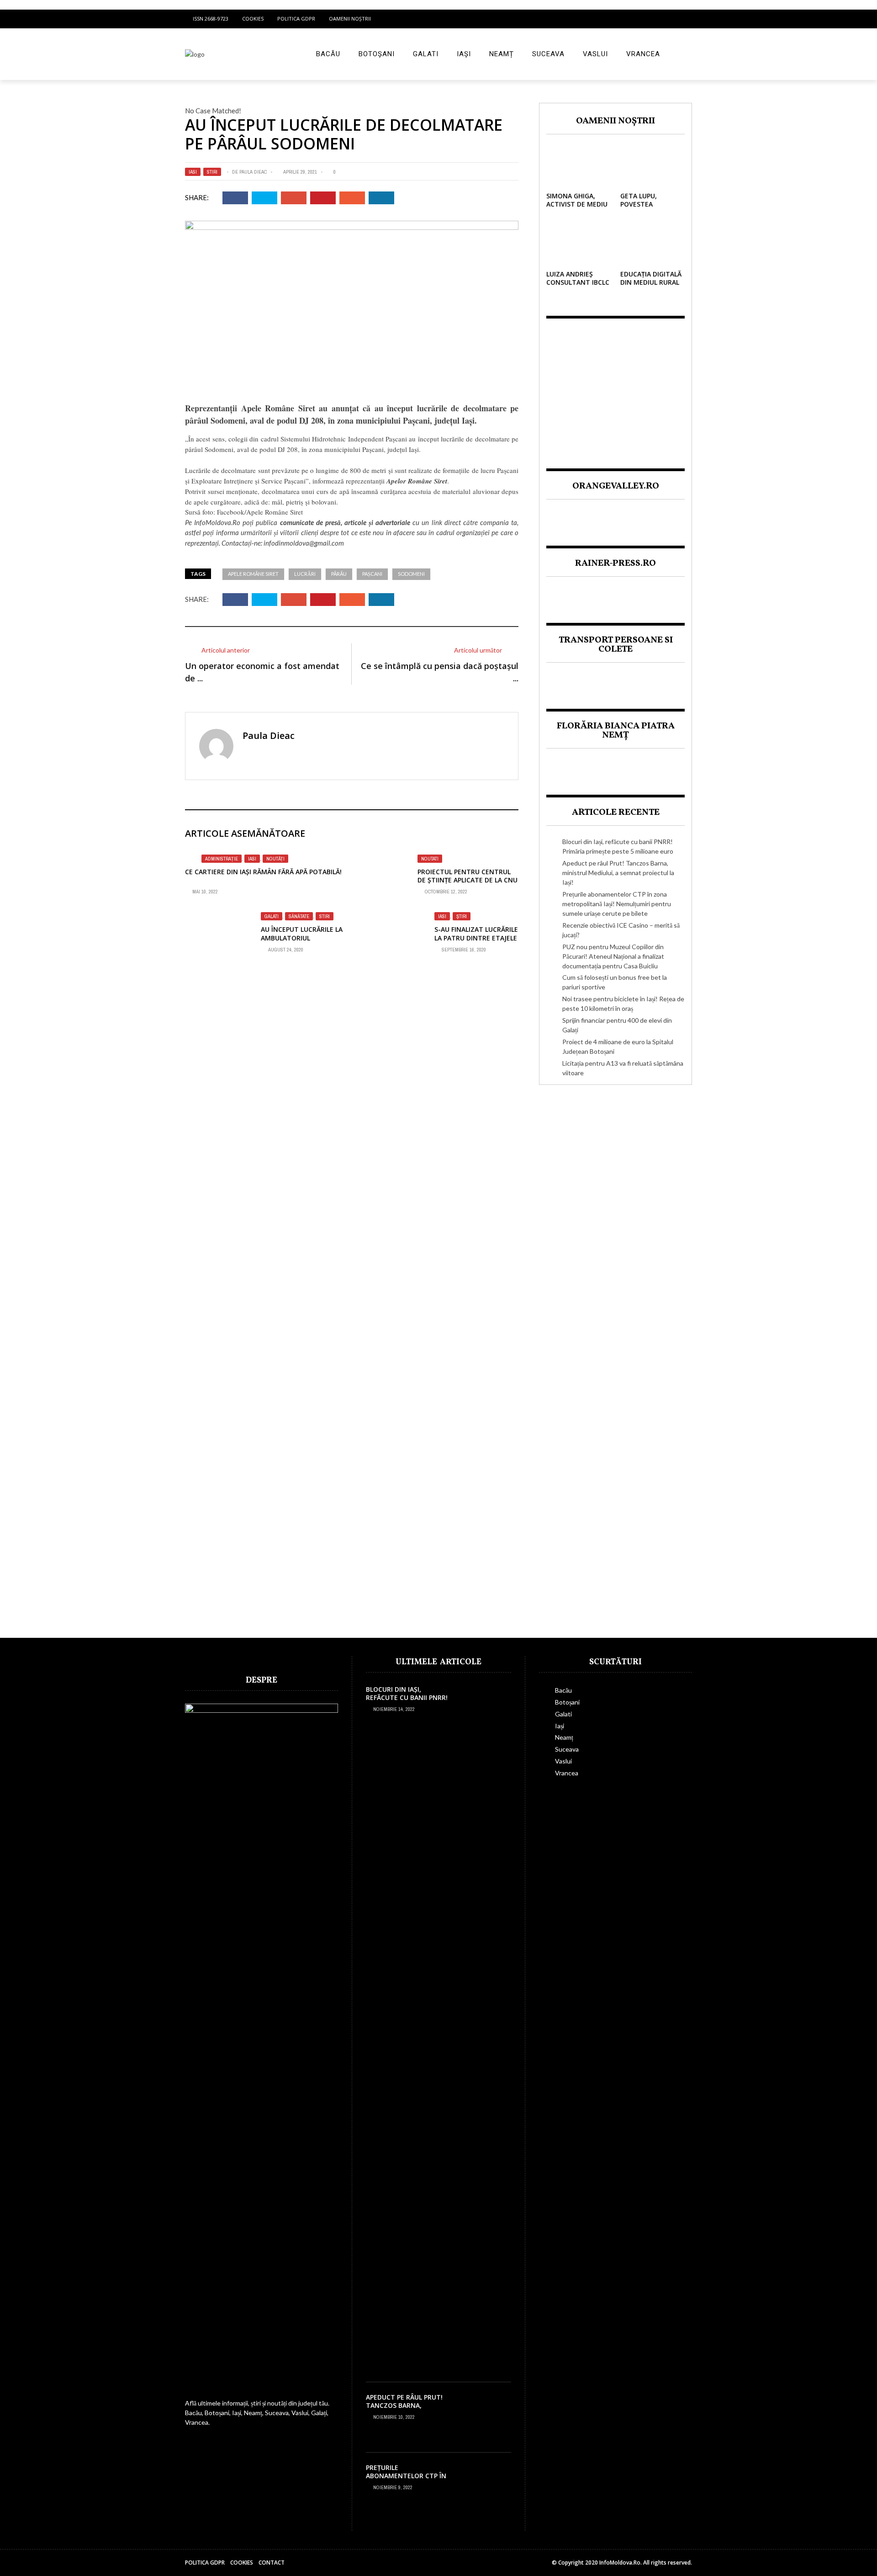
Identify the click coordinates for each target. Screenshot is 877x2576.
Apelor (396, 481)
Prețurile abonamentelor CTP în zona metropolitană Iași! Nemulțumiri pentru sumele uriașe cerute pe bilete (617, 904)
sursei (216, 491)
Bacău (328, 54)
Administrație (222, 859)
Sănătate (299, 916)
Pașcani (372, 574)
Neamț (502, 54)
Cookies (253, 19)
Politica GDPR (296, 19)
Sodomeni (411, 574)
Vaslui (595, 54)
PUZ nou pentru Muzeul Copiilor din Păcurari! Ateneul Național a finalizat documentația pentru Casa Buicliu (613, 956)
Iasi (193, 172)
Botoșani (377, 54)
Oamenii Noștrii (350, 19)
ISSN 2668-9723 (211, 19)
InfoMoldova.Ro (217, 522)
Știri (462, 916)
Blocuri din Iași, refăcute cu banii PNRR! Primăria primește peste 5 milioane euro (408, 1702)
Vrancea (643, 54)
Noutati (430, 859)
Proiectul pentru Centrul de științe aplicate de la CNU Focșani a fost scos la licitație (468, 884)
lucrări (305, 574)
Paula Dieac (253, 172)
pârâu (339, 574)
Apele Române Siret (253, 574)
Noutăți (275, 859)
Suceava (548, 54)
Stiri (212, 172)
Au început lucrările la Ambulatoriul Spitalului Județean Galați (302, 942)
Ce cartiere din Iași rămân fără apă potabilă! (263, 872)
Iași (464, 54)
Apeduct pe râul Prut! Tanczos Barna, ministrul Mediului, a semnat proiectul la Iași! (618, 873)
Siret (441, 481)
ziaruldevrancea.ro (384, 894)
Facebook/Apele (240, 512)
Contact (272, 2563)
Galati (426, 54)
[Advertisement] (615, 386)
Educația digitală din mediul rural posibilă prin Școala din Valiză (651, 287)
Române (420, 481)
